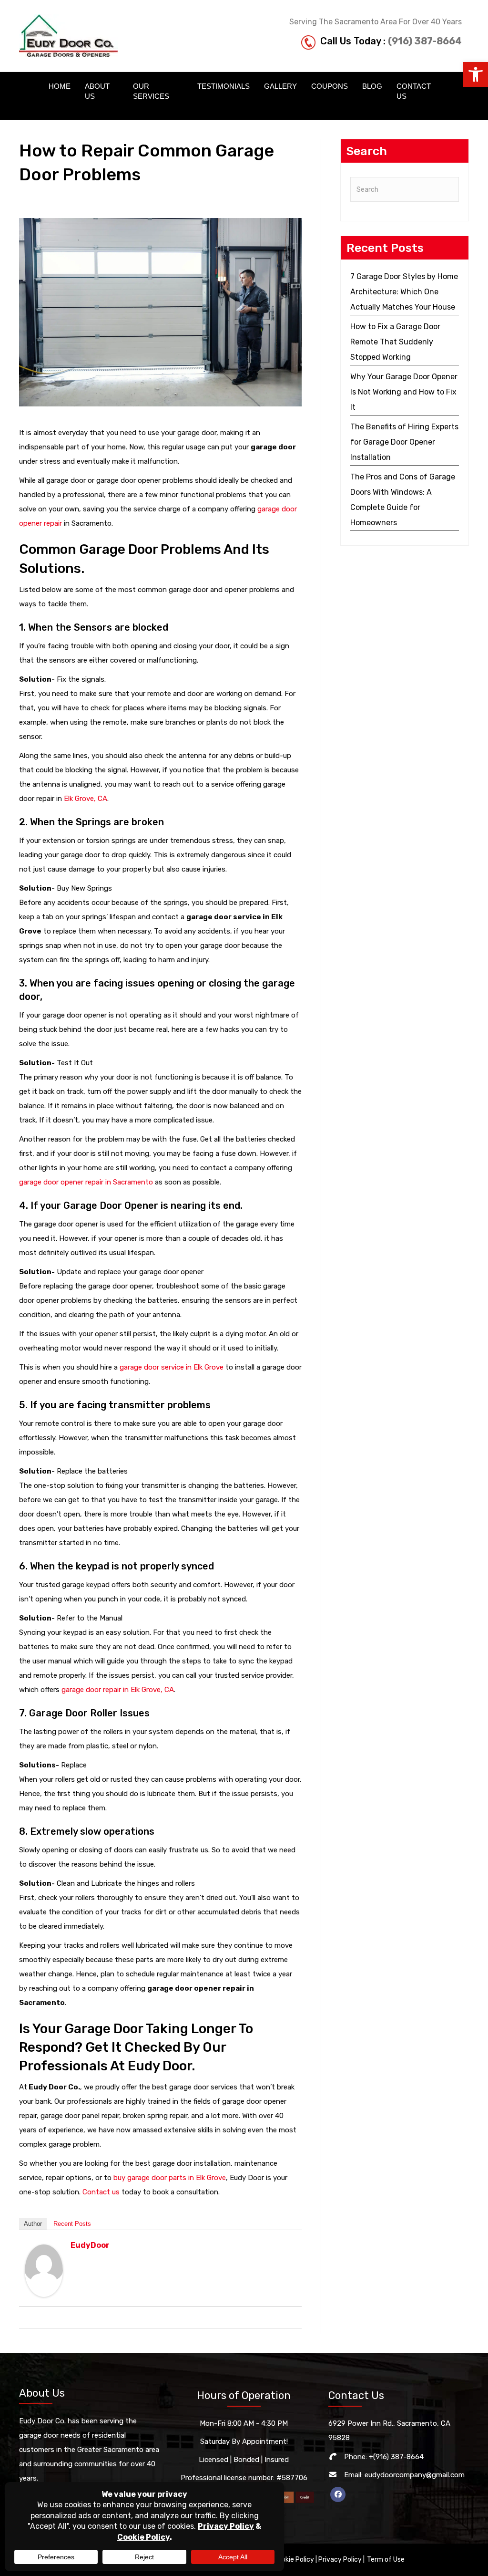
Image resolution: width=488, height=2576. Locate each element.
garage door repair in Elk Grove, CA (118, 1690)
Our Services (151, 91)
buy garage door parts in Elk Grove (170, 2178)
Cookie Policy (294, 2560)
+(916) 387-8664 (396, 2457)
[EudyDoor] (44, 2270)
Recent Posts (72, 2224)
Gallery (280, 86)
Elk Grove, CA (86, 799)
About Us (97, 91)
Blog (372, 86)
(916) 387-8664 (425, 41)
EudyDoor (90, 2245)
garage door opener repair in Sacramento (86, 1182)
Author (33, 2224)
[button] (476, 74)
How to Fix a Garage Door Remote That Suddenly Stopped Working (395, 342)
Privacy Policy (340, 2560)
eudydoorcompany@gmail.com (415, 2475)
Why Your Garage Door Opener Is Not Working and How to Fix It (404, 392)
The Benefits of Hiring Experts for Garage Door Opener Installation (404, 442)
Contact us (101, 2192)
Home (60, 86)
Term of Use (386, 2560)
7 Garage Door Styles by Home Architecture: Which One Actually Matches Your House (404, 292)
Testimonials (224, 86)
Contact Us (414, 91)
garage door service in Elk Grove (172, 1367)
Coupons (330, 86)
